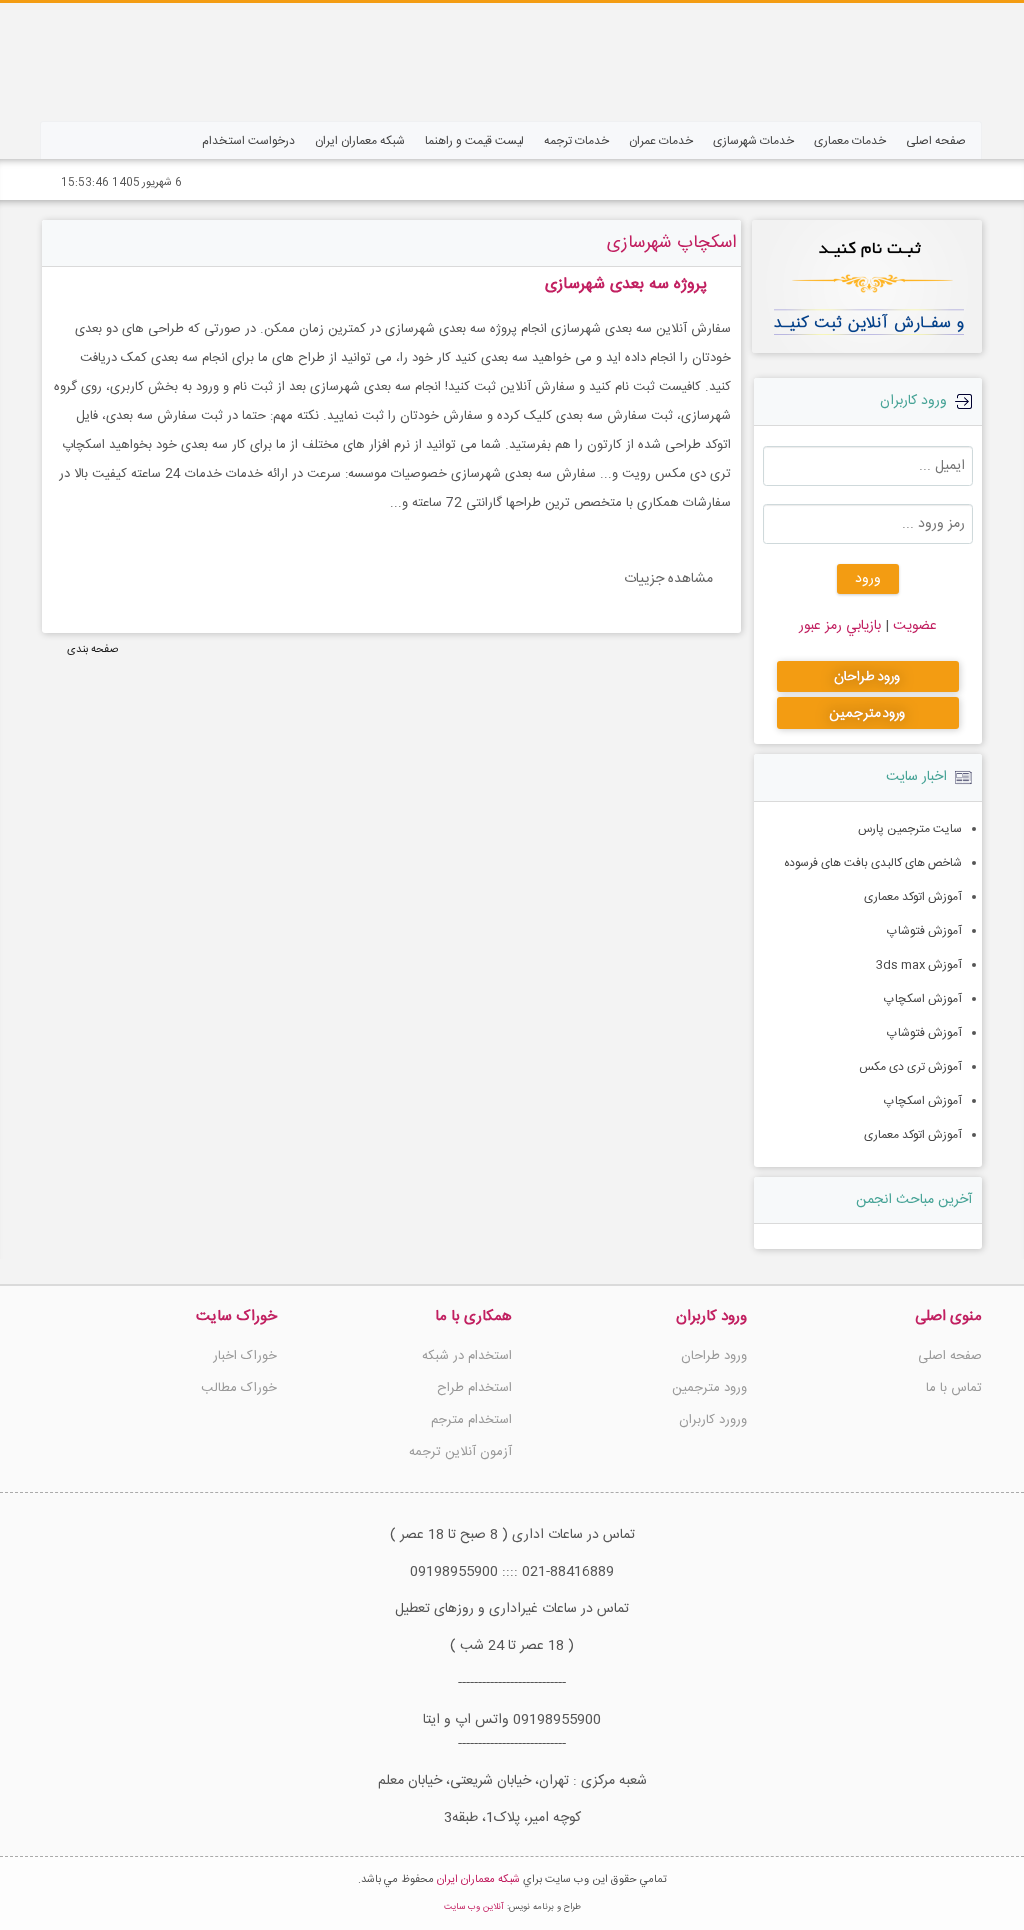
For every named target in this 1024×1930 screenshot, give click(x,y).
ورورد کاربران (713, 1420)
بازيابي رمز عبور (840, 626)
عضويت (913, 626)
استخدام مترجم (471, 1420)
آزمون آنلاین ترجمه (460, 1452)
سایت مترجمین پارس (910, 829)
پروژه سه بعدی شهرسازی (626, 284)
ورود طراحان (714, 1356)
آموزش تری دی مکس (910, 1067)
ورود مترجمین (709, 1388)
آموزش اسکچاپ (923, 999)
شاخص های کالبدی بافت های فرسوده (873, 863)
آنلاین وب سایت (474, 1907)
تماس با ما (954, 1388)
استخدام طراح (474, 1388)
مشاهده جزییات (668, 579)
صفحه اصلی (950, 1356)
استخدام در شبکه (467, 1356)
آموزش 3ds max (919, 965)
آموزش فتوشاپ (924, 931)
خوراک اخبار (245, 1356)
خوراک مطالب (239, 1388)
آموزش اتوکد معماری (913, 897)
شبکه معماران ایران (478, 1880)
